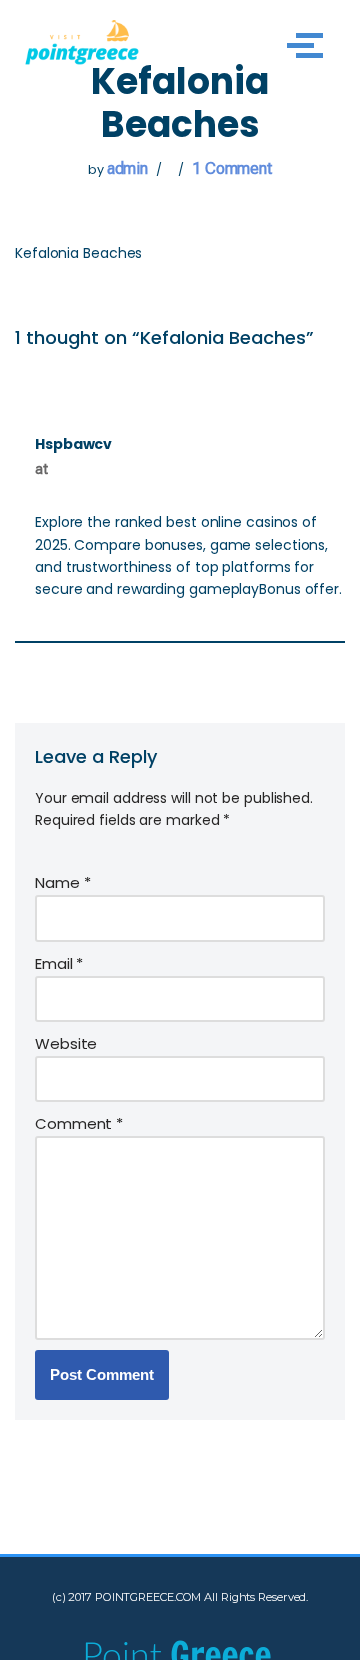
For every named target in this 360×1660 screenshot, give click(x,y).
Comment (79, 1123)
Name (62, 882)
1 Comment (232, 168)
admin (128, 168)
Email (59, 963)
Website (66, 1043)
